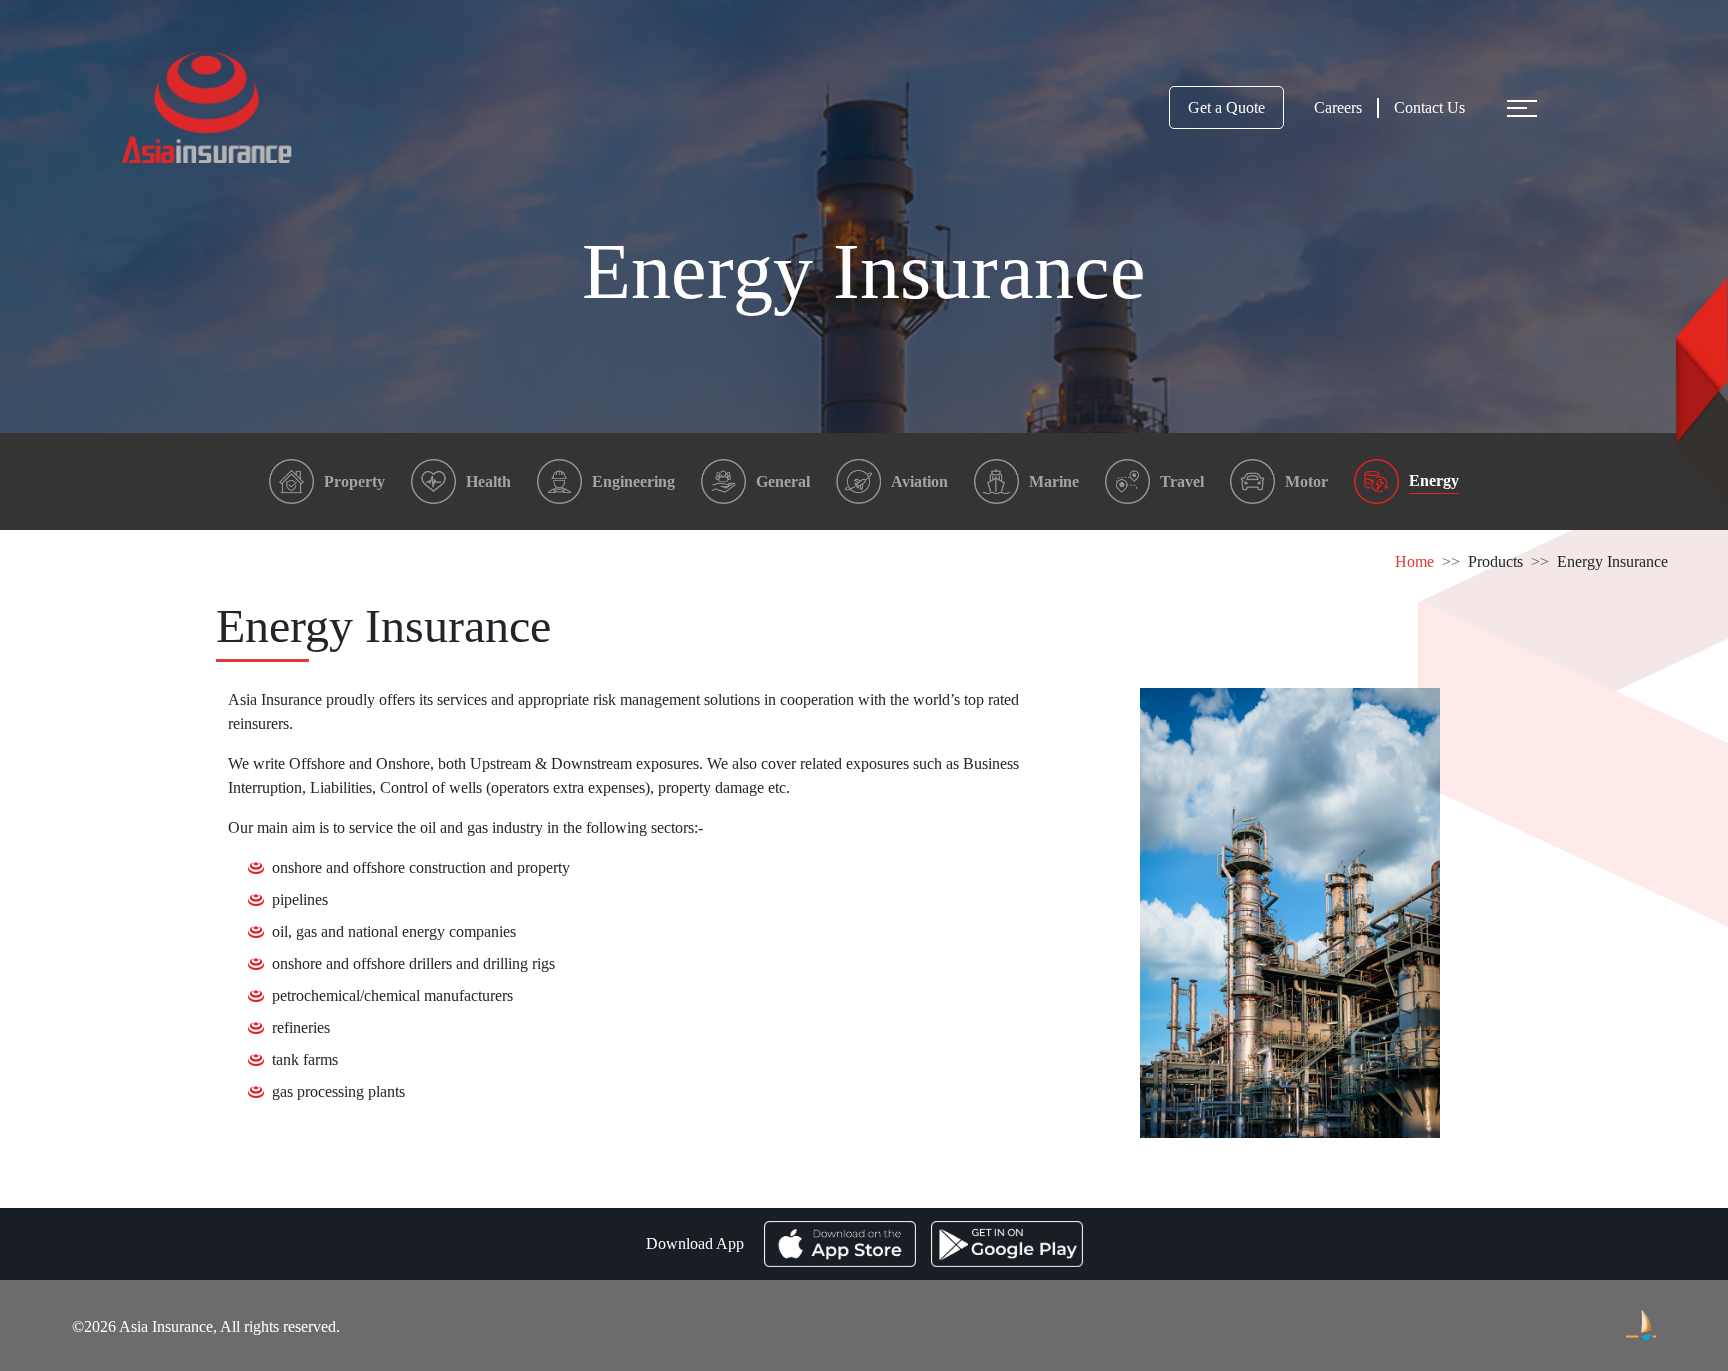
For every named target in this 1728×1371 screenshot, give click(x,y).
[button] (1517, 108)
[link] (1495, 561)
